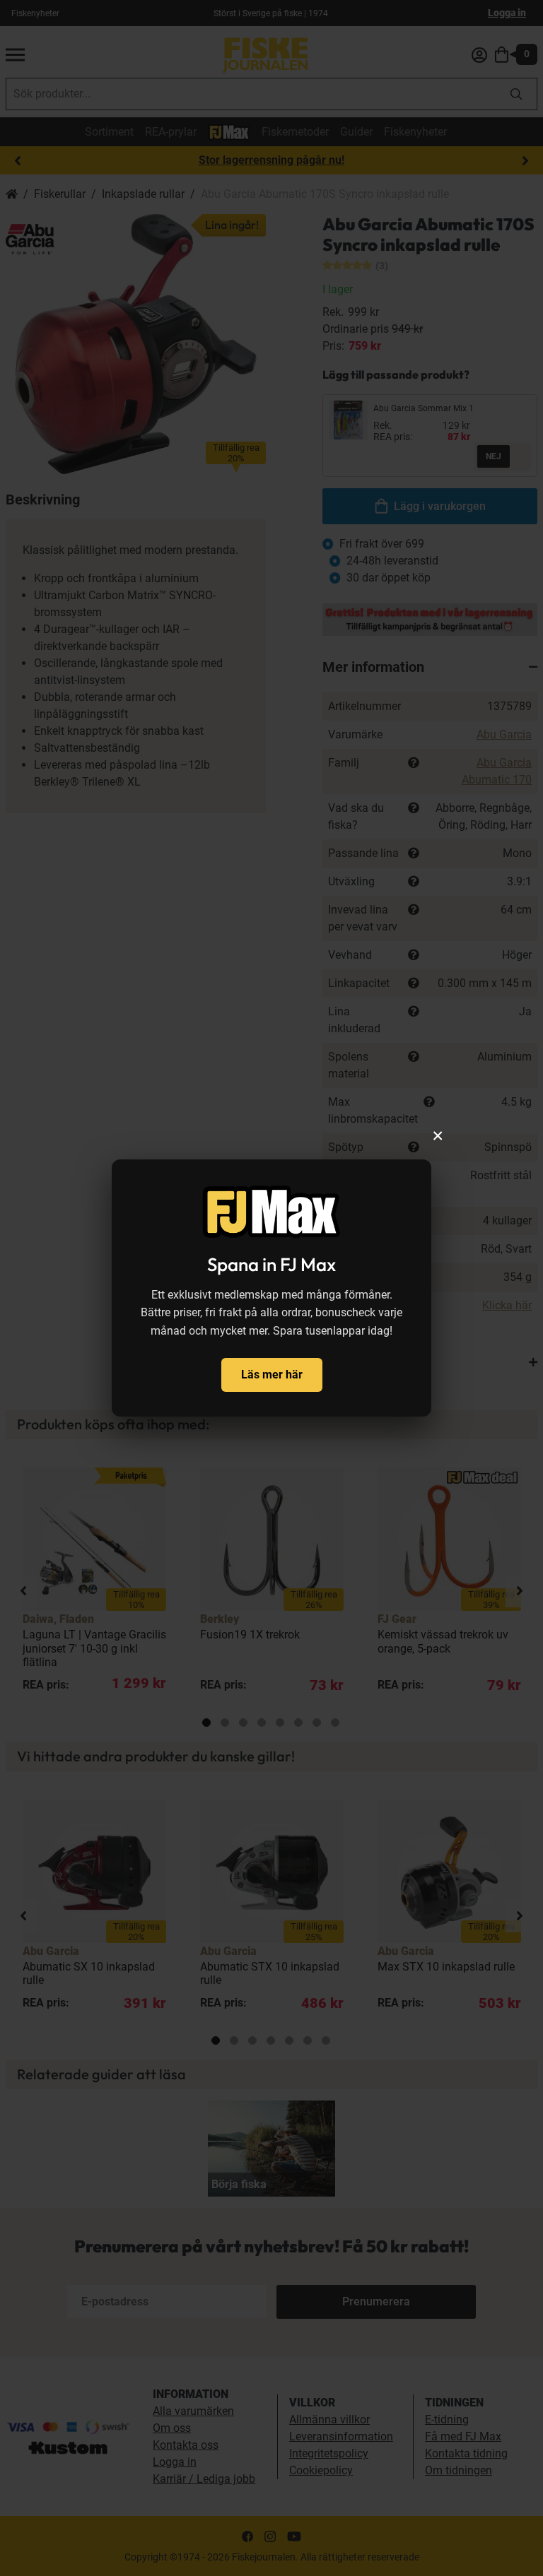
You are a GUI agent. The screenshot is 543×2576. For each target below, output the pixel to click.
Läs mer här (272, 1375)
